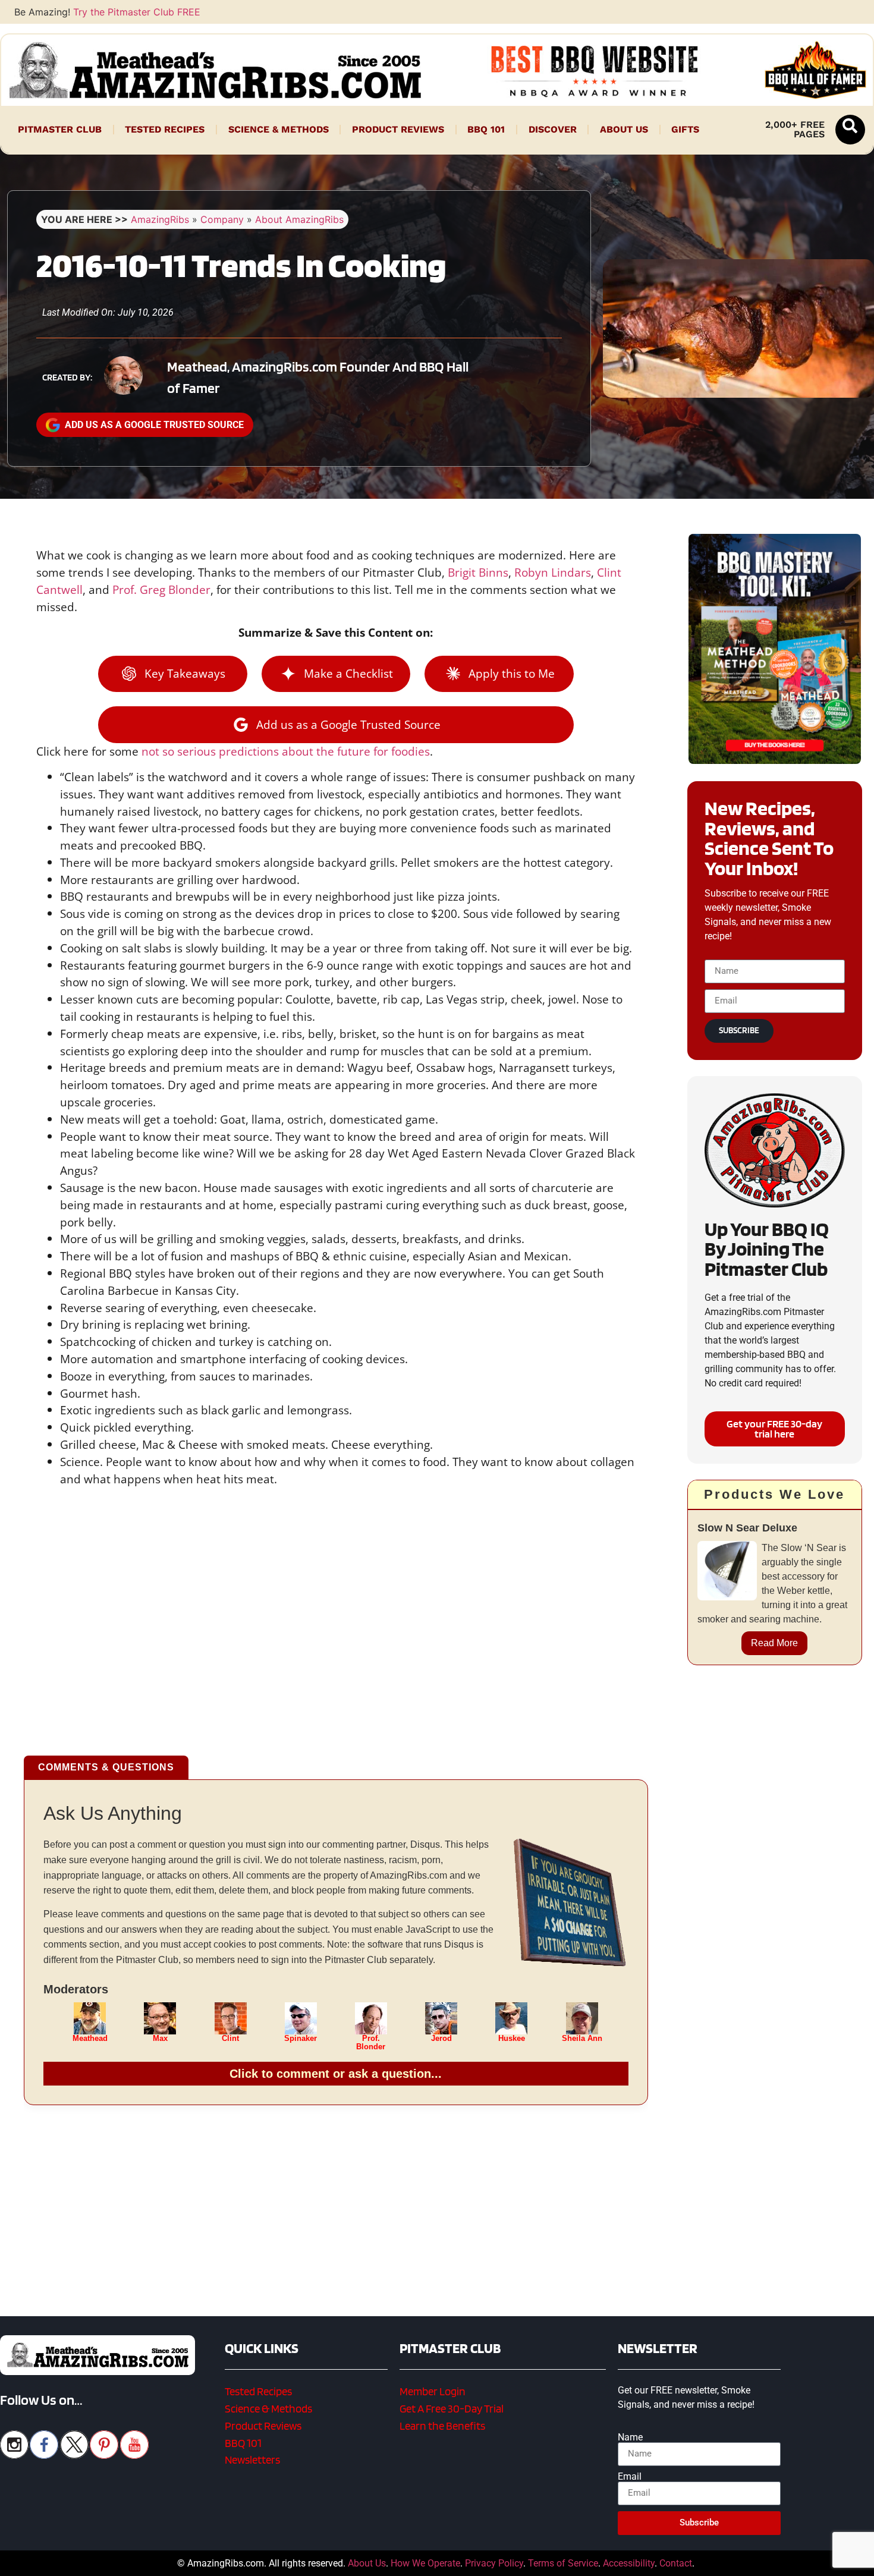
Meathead (90, 2039)
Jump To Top (775, 2561)
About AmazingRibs (299, 219)
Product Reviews (398, 129)
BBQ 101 (486, 129)
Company (222, 219)
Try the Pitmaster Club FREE (137, 12)
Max (160, 2039)
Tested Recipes (165, 129)
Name (630, 2437)
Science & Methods (279, 129)
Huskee (512, 2039)
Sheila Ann (582, 2039)
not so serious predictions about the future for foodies (286, 751)
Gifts (685, 129)
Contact (676, 2563)
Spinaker (301, 2039)
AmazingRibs (160, 219)
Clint (230, 2039)
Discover (553, 129)
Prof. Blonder (371, 2043)
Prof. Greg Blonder (161, 589)
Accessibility (629, 2563)
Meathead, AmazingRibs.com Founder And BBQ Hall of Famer (318, 377)
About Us (624, 129)
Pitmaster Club (60, 129)
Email (630, 2477)
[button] (850, 130)
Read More (774, 1643)
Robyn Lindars (553, 572)
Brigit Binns (478, 572)
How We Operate (425, 2563)
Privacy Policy (494, 2563)
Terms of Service (563, 2563)
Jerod (441, 2039)
